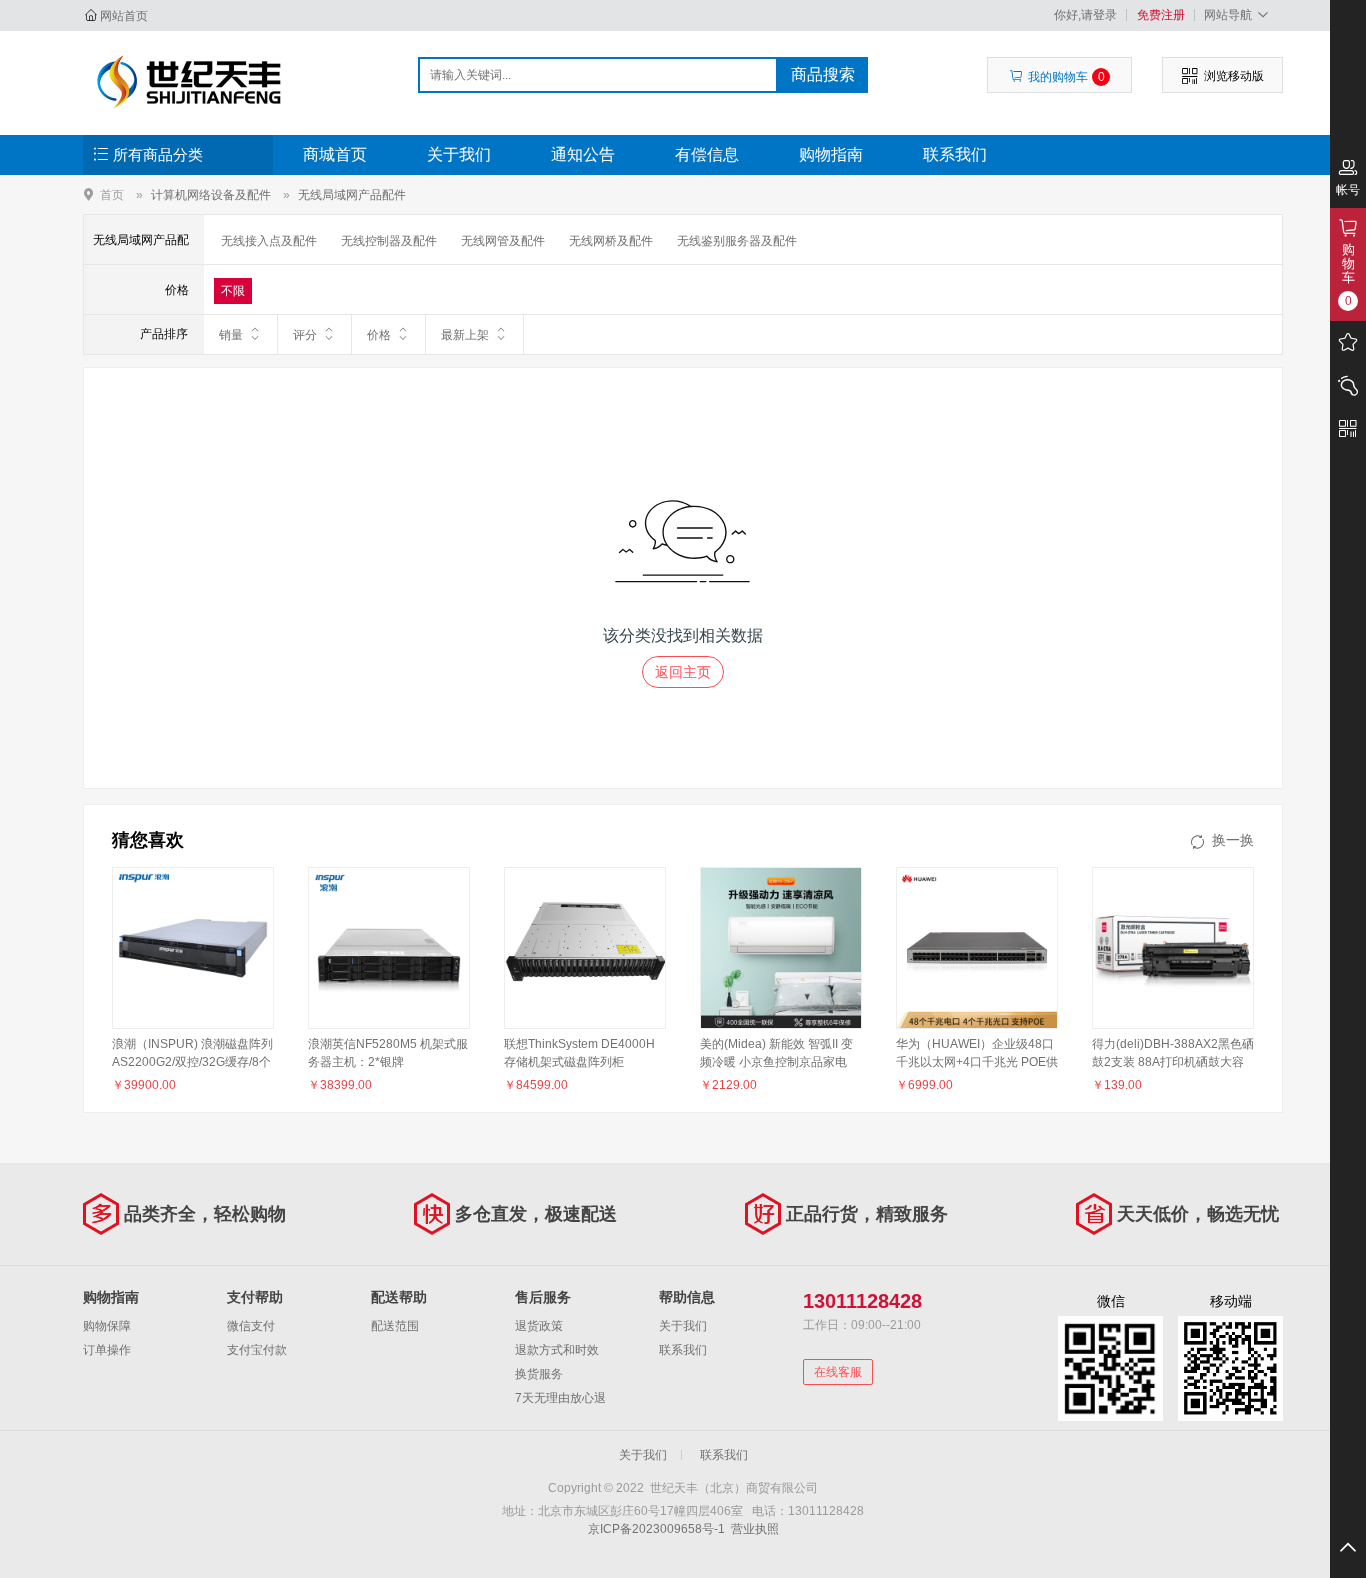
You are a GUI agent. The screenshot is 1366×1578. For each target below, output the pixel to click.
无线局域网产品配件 (352, 195)
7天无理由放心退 (560, 1398)
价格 (379, 335)
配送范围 (395, 1326)
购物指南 (831, 154)
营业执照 (755, 1529)
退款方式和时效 (557, 1350)
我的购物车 (1066, 77)
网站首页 (124, 16)
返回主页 (683, 672)
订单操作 (107, 1350)
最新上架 (465, 335)
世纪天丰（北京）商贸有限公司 (189, 82)
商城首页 (335, 154)
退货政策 (539, 1326)
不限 (233, 291)
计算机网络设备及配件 (211, 195)
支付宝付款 (257, 1350)
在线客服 (838, 1372)
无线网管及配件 (503, 241)
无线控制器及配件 (389, 241)
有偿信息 (707, 154)
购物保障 (107, 1326)
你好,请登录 (1085, 15)
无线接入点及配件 (269, 241)
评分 (305, 335)
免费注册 (1161, 15)
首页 (112, 194)
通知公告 (583, 154)
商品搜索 (823, 74)
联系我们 (955, 154)
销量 (231, 335)
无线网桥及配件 (611, 241)
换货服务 (539, 1374)
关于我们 (459, 154)
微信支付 (251, 1326)
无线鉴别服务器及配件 (737, 241)
